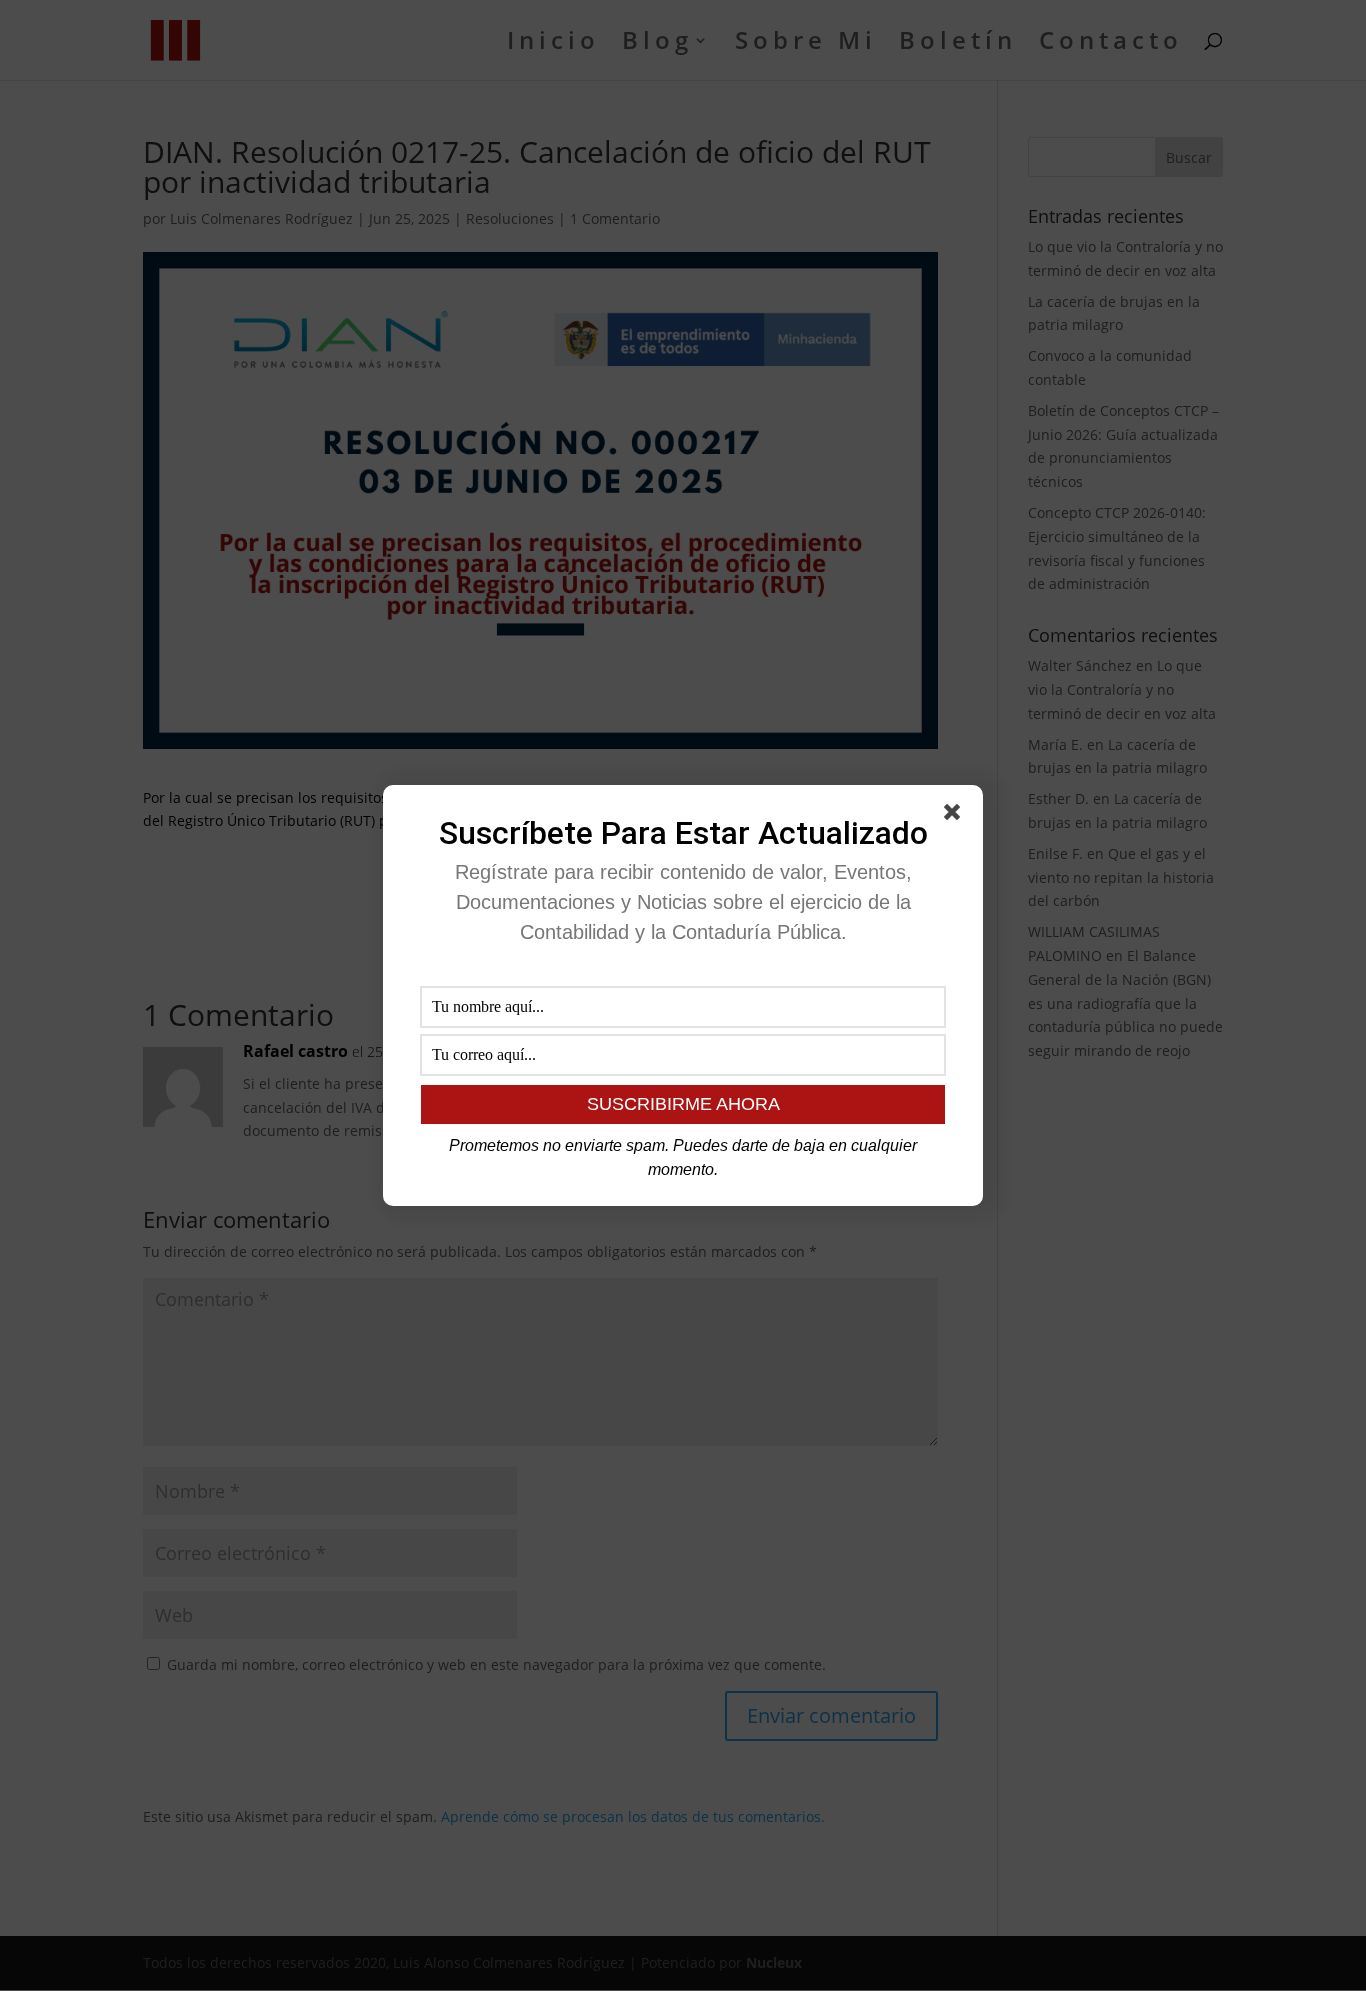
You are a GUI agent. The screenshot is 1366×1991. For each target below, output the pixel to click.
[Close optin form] (956, 816)
